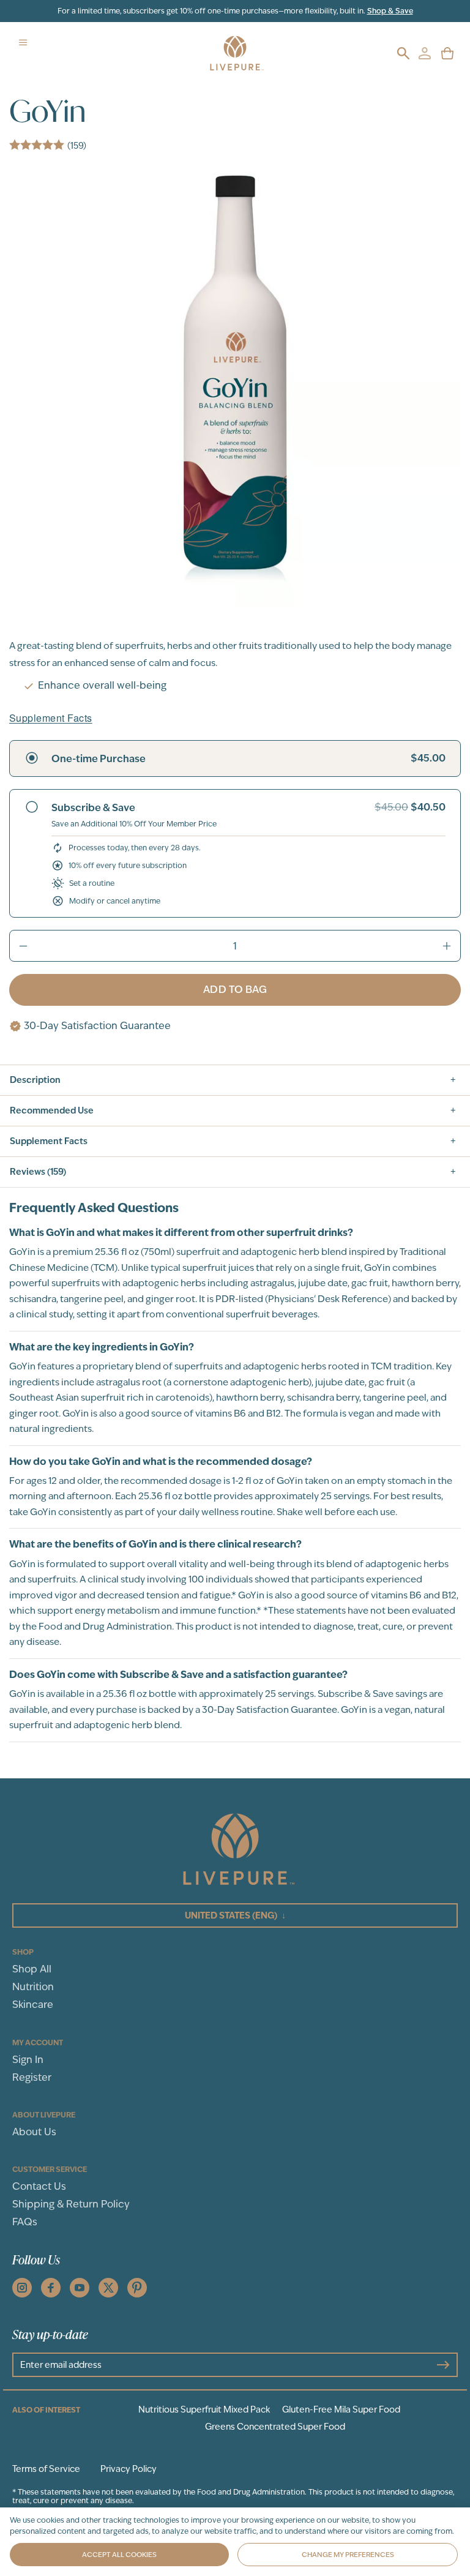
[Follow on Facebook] (51, 2288)
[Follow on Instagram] (22, 2288)
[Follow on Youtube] (80, 2288)
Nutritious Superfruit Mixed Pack (204, 2409)
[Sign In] (424, 53)
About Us (34, 2132)
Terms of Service (46, 2469)
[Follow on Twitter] (108, 2288)
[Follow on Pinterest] (137, 2288)
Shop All (32, 1969)
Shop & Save (390, 11)
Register (32, 2077)
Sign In (28, 2060)
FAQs (25, 2222)
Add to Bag (235, 990)
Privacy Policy (129, 2469)
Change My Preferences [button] (348, 2555)
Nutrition (33, 1987)
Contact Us (39, 2186)
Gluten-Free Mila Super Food (341, 2409)
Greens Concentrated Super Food (275, 2427)
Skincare (33, 2005)
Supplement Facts (51, 718)
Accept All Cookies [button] (119, 2555)
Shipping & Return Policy (71, 2204)
